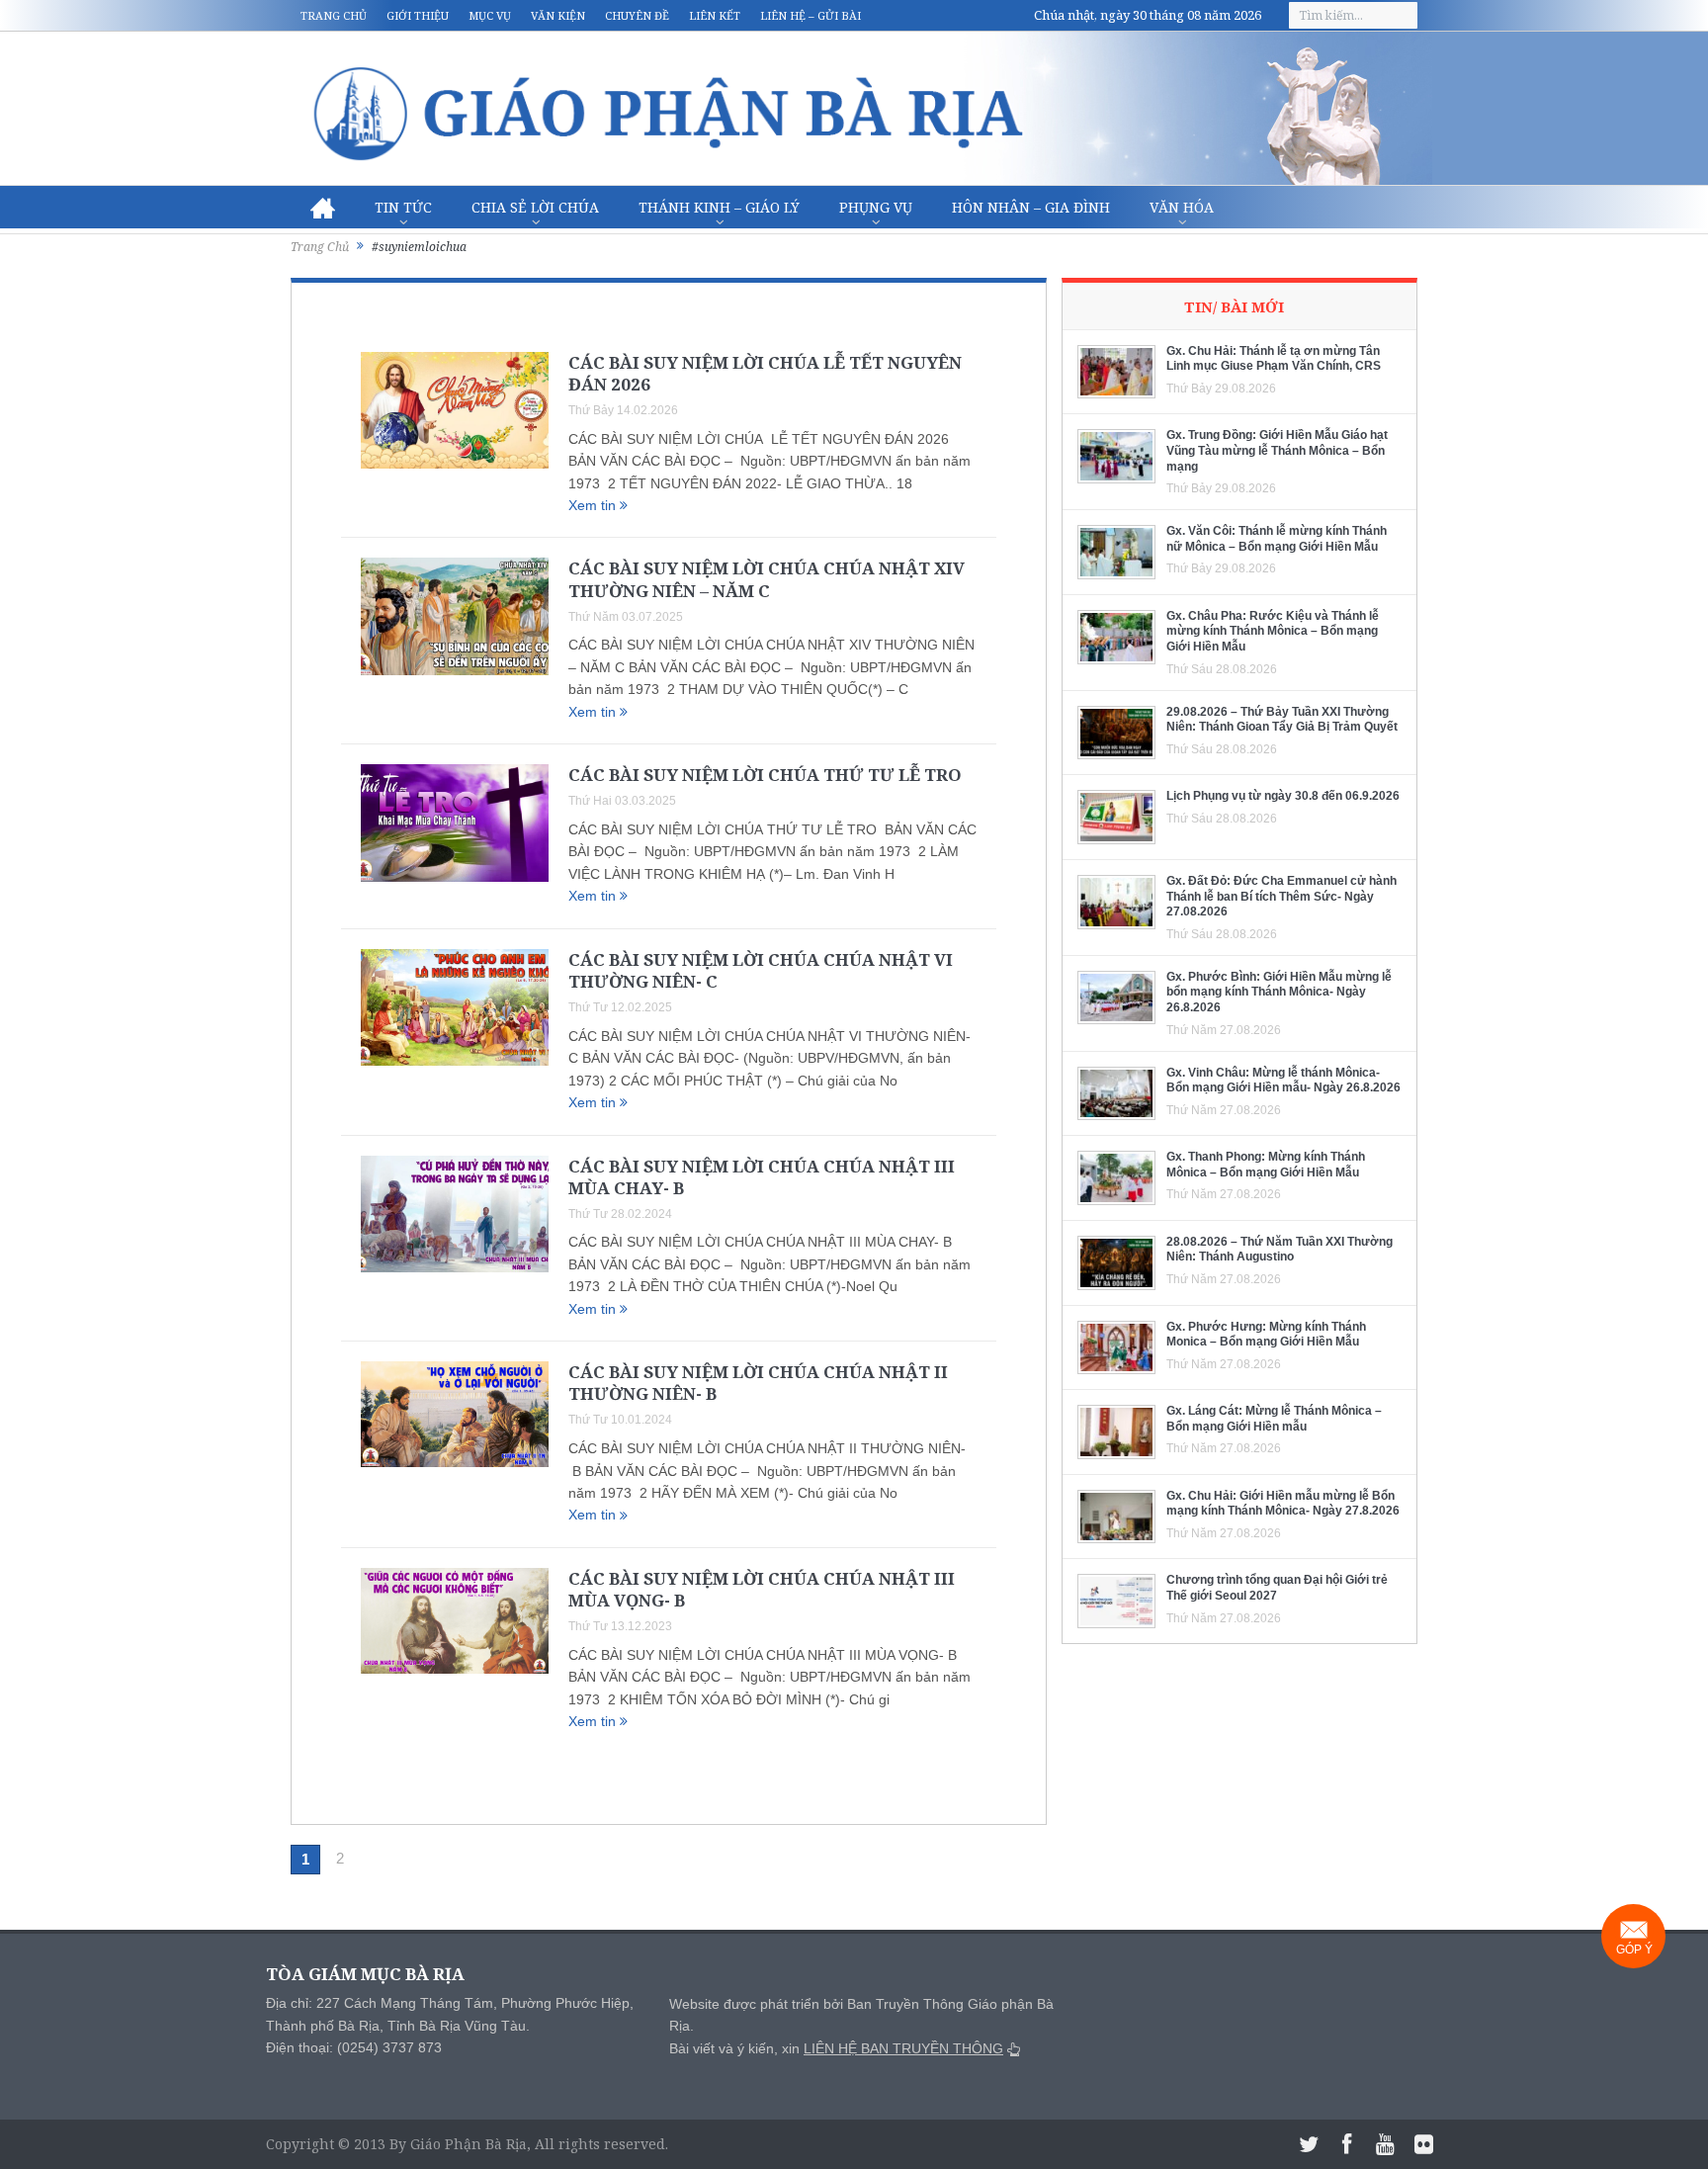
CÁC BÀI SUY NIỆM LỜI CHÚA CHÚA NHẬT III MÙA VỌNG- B (762, 1589)
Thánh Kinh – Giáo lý (719, 207)
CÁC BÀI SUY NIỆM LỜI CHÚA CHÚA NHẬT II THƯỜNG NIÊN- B (758, 1383)
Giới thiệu (418, 15)
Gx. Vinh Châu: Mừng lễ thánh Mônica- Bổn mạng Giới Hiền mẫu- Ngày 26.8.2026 (1283, 1081)
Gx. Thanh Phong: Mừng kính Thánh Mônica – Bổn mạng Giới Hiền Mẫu (1266, 1165)
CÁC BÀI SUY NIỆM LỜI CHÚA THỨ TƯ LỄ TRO (765, 775)
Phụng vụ (876, 207)
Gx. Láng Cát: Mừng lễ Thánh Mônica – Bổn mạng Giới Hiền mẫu (1274, 1419)
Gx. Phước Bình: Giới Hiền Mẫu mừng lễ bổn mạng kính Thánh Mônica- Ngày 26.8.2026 (1279, 992)
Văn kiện (558, 15)
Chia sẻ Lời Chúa (535, 207)
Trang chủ (334, 15)
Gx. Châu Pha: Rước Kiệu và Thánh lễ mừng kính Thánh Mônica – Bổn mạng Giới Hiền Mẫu (1273, 631)
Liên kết (715, 15)
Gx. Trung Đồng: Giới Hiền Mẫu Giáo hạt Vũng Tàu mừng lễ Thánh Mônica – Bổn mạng (1277, 450)
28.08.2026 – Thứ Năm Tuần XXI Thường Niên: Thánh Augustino (1280, 1250)
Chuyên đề (637, 15)
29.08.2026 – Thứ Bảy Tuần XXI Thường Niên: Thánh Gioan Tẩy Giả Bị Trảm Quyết (1282, 720)
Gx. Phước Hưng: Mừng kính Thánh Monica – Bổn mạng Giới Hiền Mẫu (1266, 1335)
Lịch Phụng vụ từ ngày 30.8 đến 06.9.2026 (1283, 796)
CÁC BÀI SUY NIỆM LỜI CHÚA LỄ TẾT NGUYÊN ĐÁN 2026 (765, 373)
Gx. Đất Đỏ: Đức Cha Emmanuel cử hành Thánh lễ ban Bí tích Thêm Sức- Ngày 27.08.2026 (1281, 896)
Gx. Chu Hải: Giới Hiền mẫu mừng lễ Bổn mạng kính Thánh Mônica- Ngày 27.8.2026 (1283, 1504)
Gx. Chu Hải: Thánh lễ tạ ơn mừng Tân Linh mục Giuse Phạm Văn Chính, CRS (1274, 359)
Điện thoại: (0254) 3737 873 (354, 2047)
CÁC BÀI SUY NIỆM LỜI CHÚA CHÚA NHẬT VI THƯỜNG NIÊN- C (761, 970)
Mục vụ (490, 15)
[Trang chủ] (323, 208)
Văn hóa (1182, 207)
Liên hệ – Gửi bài (811, 15)
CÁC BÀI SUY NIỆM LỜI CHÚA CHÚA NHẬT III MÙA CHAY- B (762, 1177)
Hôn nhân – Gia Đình (1031, 207)
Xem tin (594, 505)
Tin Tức (403, 207)
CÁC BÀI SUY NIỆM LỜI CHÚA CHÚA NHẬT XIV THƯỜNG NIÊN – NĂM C (767, 579)
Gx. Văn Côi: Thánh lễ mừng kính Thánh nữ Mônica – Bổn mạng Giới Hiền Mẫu (1277, 539)
